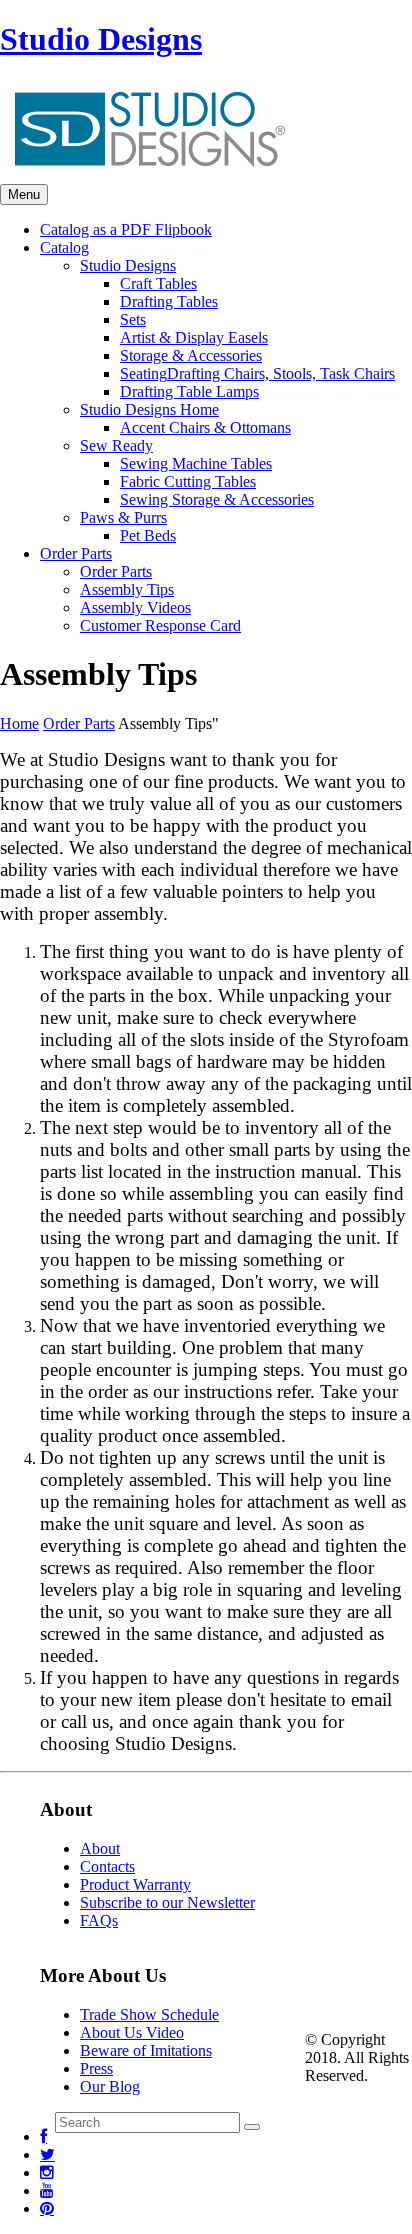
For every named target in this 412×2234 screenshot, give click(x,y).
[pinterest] (47, 2208)
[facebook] (43, 2136)
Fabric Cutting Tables (188, 481)
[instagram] (47, 2172)
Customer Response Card (160, 625)
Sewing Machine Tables (196, 463)
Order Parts (116, 571)
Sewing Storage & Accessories (217, 499)
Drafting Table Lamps (189, 391)
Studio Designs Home (149, 409)
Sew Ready (116, 445)
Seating (257, 373)
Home (19, 723)
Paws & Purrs (123, 517)
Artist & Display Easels (194, 337)
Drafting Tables (169, 301)
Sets (133, 319)
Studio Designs (101, 39)
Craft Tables (158, 283)
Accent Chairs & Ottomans (205, 427)
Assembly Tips (127, 589)
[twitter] (47, 2154)
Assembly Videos (135, 607)
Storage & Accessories (191, 355)
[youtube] (47, 2190)
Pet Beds (148, 535)
